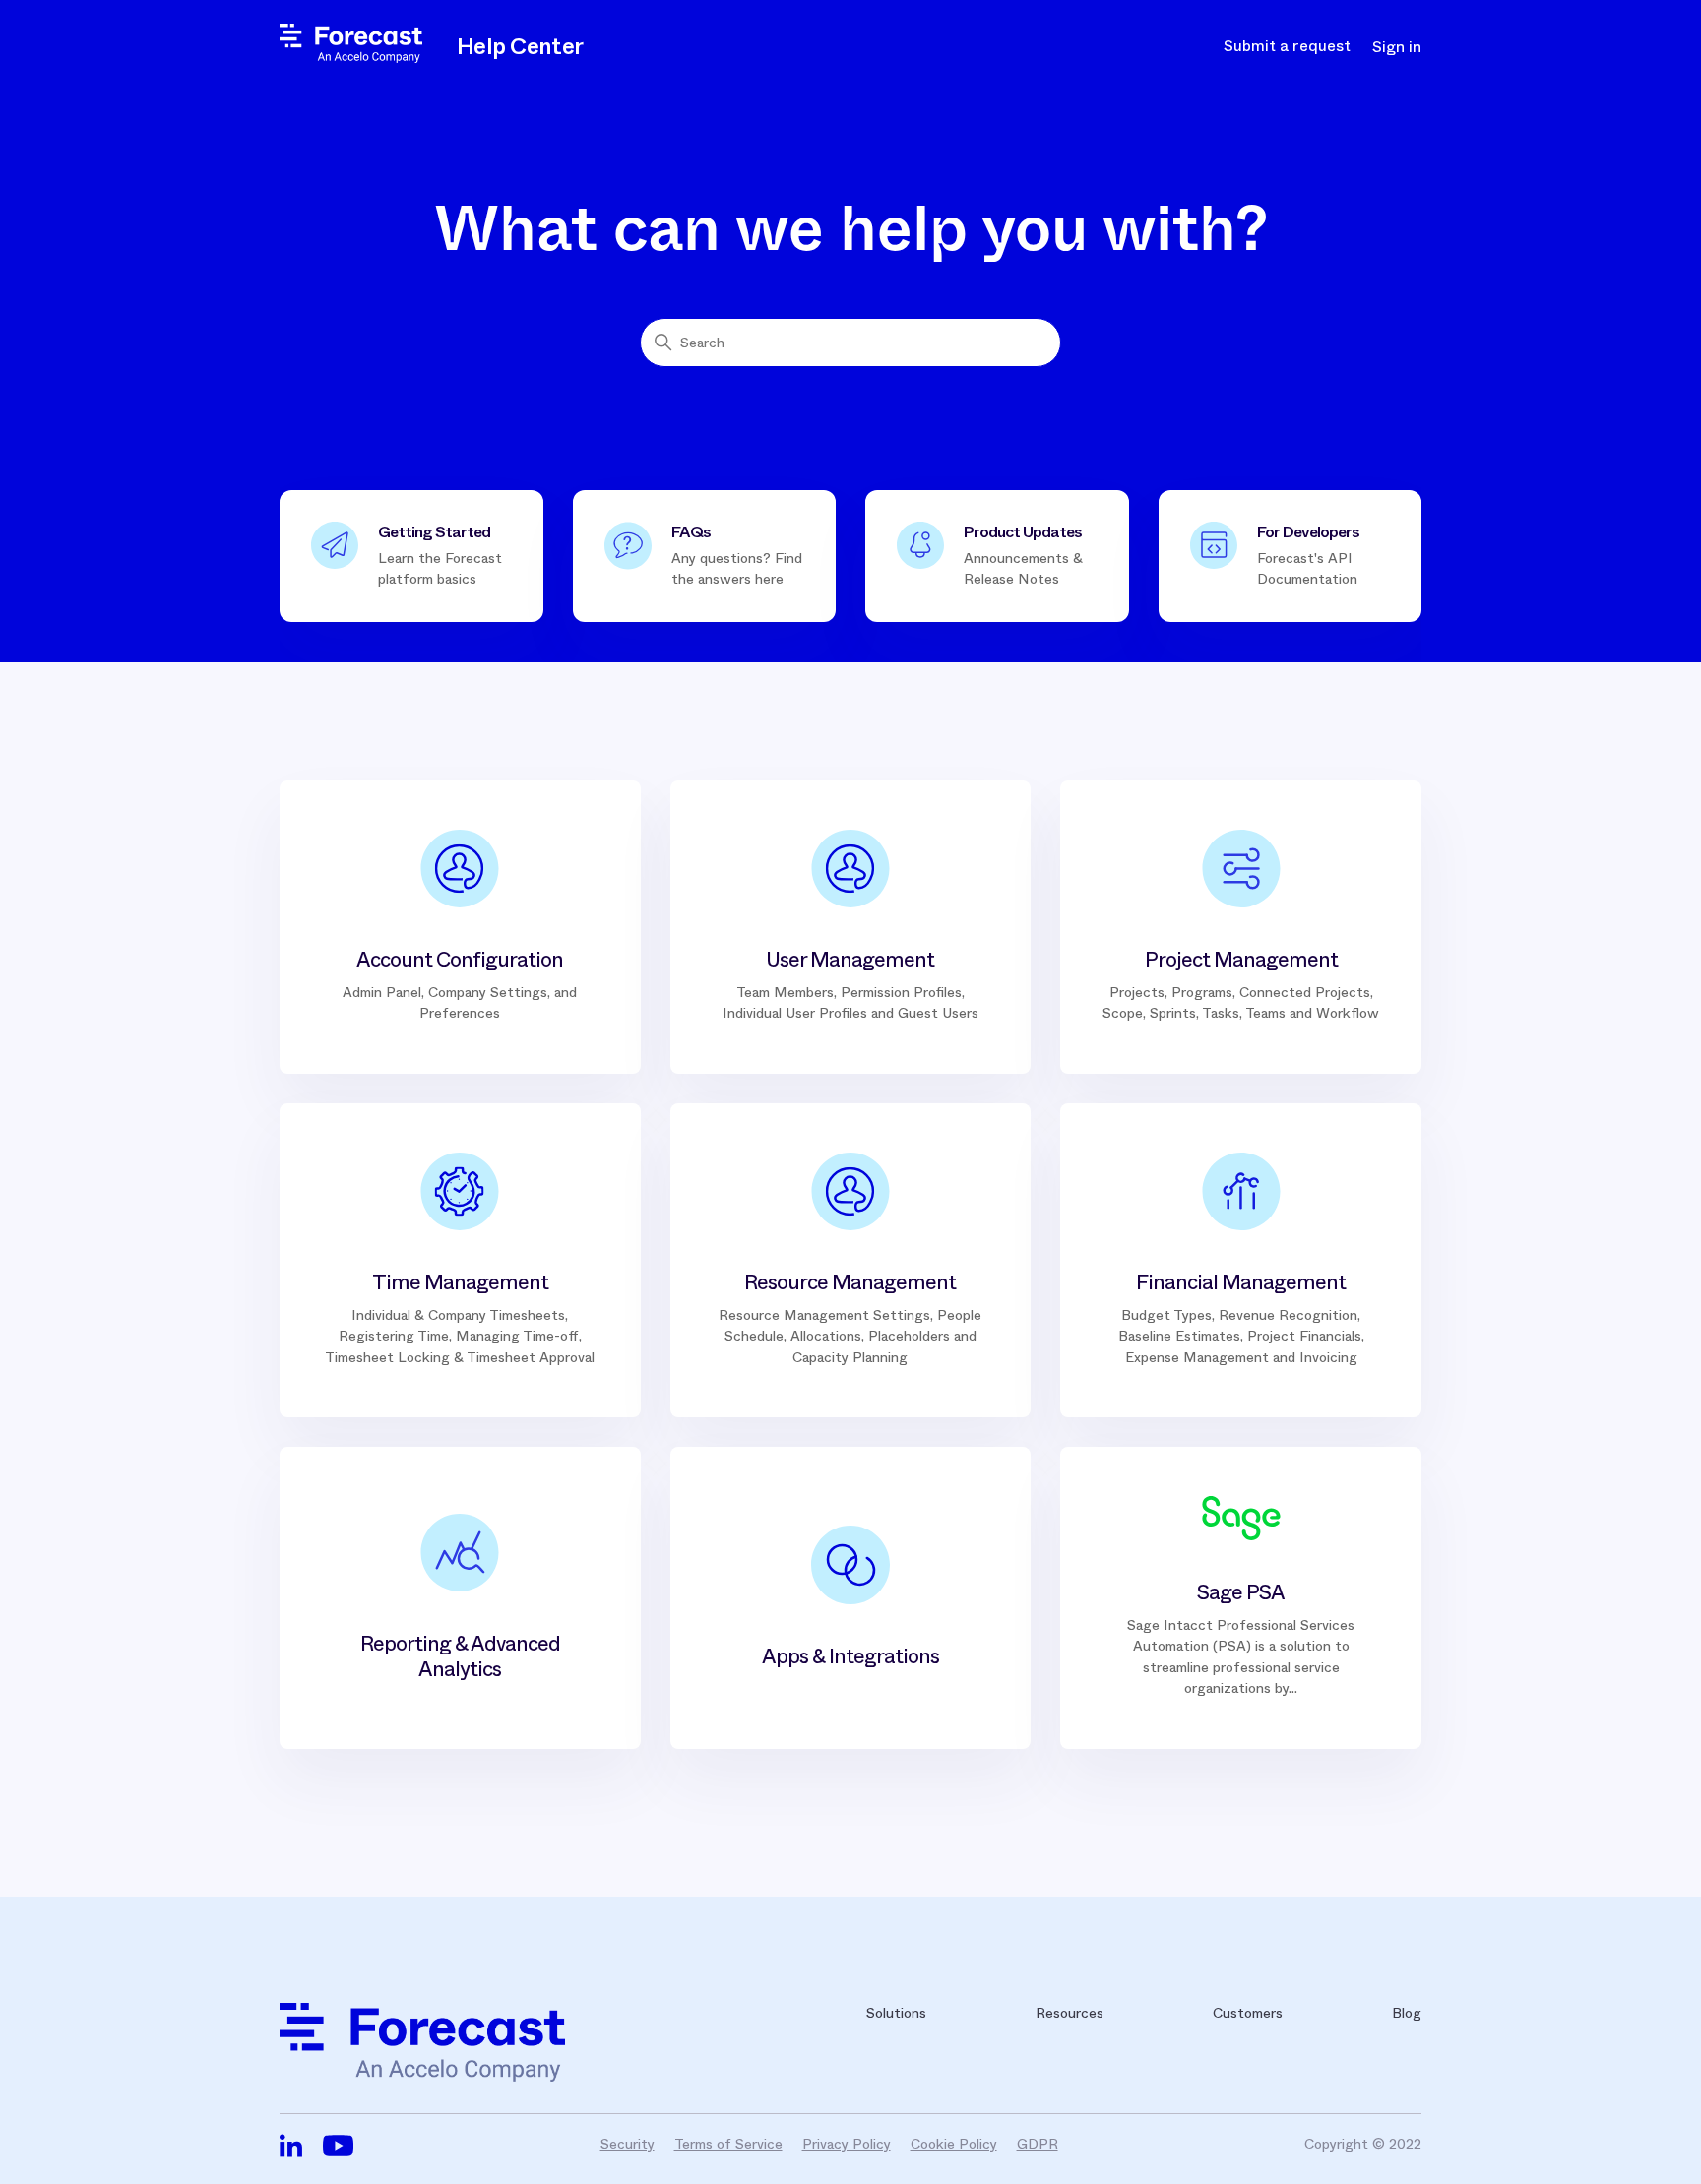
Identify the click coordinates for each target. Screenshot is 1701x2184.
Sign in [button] (1397, 47)
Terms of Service (728, 2144)
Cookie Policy (954, 2144)
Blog (1407, 2013)
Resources (1070, 2013)
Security (628, 2144)
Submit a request (1287, 46)
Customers (1248, 2013)
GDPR (1038, 2144)
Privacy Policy (847, 2144)
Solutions (896, 2013)
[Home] (351, 58)
